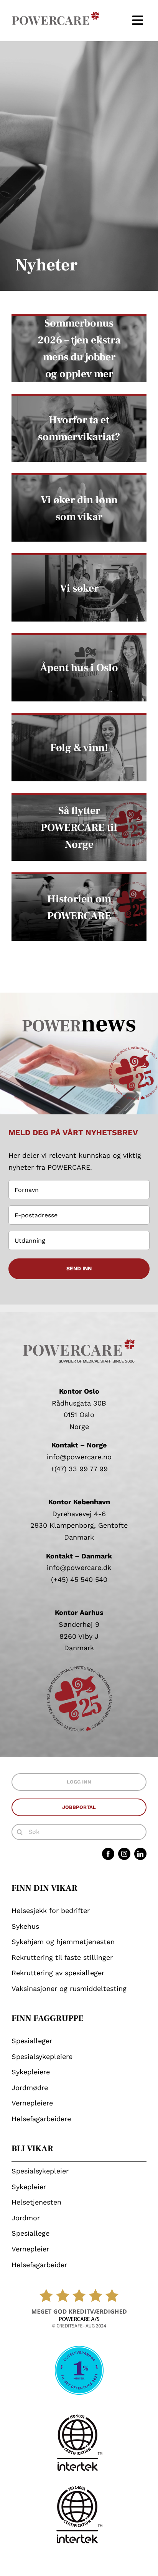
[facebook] (108, 1854)
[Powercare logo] (56, 15)
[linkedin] (140, 1854)
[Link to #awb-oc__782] (138, 20)
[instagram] (124, 1854)
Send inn (79, 1268)
